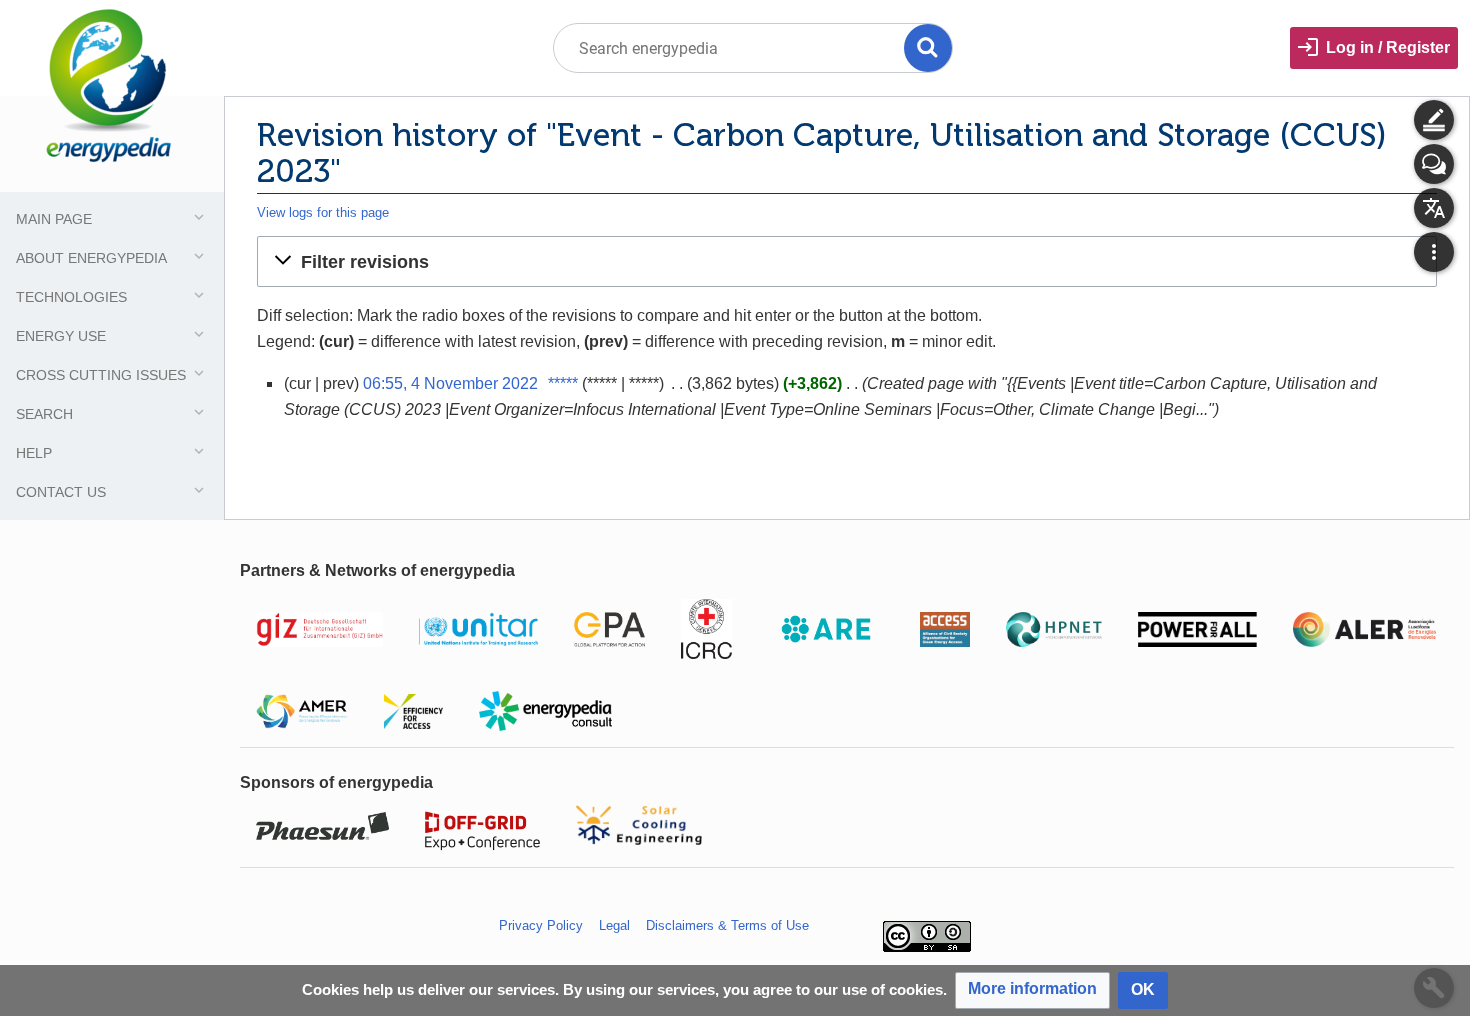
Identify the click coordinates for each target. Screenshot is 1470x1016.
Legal (614, 925)
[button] (847, 261)
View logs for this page (323, 212)
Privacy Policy (541, 925)
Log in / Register (1388, 47)
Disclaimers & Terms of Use (727, 925)
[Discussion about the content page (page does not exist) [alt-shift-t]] (1434, 164)
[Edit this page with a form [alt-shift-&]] (1434, 120)
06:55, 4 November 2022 (450, 383)
